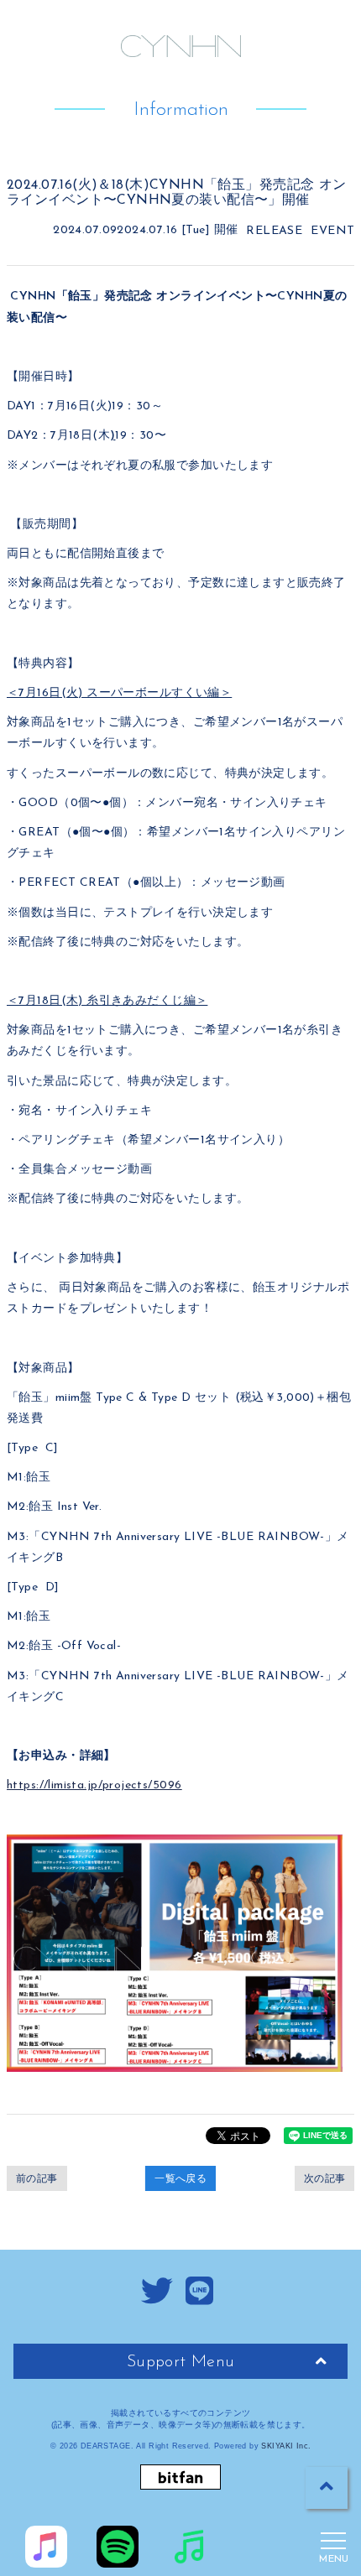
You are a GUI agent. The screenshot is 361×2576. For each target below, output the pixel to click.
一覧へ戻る (180, 2178)
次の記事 (325, 2178)
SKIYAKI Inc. (286, 2446)
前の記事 (37, 2178)
